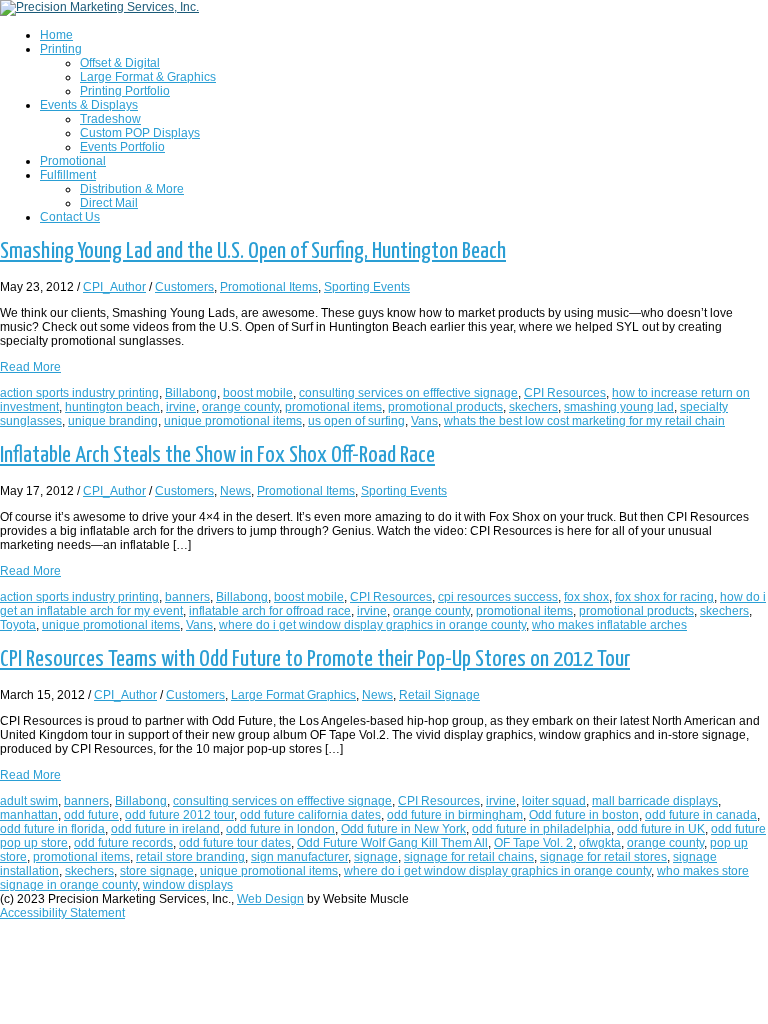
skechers (533, 407)
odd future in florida (52, 829)
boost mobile (258, 393)
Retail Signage (439, 695)
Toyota (18, 625)
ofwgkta (600, 843)
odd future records (123, 843)
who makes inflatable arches (609, 625)
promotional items (333, 407)
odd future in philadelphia (541, 829)
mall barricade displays (655, 801)
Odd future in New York (403, 829)
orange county (240, 407)
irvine (181, 407)
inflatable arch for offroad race (270, 611)
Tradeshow (110, 119)
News (235, 491)
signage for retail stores (603, 857)
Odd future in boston (584, 815)
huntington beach (112, 407)
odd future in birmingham (455, 815)
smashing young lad (619, 407)
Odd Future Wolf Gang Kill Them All (392, 843)
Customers (184, 287)
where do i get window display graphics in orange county (372, 625)
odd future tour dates (235, 843)
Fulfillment (68, 175)
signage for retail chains (469, 857)
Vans (424, 421)
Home (56, 35)
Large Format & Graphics (148, 77)
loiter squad (554, 801)
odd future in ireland (165, 829)
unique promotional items (233, 421)
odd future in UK (661, 829)
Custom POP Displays (140, 133)
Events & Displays (89, 105)
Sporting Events (367, 287)
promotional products (445, 407)
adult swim (29, 801)
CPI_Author (114, 287)
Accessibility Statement (62, 913)
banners (187, 597)
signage (376, 857)
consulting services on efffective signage (408, 393)
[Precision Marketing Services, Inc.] (99, 7)
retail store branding (190, 857)
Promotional (73, 161)
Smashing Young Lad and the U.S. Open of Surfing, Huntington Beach (253, 251)
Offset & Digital (120, 63)
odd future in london (280, 829)
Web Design (270, 899)
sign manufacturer (299, 857)
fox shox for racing (664, 597)
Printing (61, 49)
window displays (188, 885)
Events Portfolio (122, 147)
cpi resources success (498, 597)
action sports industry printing (79, 393)
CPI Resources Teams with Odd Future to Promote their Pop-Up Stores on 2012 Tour (315, 659)
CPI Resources (565, 393)
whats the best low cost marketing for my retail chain (584, 421)
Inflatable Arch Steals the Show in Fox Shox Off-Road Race (217, 455)
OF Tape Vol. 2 (533, 843)
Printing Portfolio (125, 91)
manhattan (29, 815)
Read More (30, 367)
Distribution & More (132, 189)
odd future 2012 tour (179, 815)
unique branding (113, 421)
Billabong (191, 393)
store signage (157, 871)
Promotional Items (269, 287)
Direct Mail (109, 203)
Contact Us (70, 217)
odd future (91, 815)
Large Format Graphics (293, 695)
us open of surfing (356, 421)
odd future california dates (310, 815)
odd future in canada (701, 815)
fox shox (586, 597)
